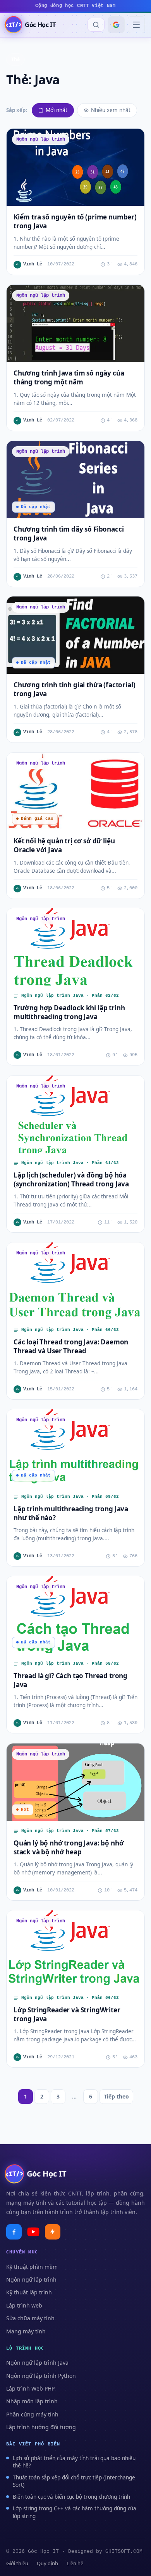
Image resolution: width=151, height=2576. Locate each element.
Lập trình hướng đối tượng (41, 2427)
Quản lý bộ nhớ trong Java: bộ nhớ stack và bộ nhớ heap (69, 1847)
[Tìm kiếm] (96, 25)
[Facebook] (14, 2232)
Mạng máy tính (26, 2331)
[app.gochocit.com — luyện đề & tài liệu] (53, 2232)
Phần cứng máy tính (32, 2414)
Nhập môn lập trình (32, 2401)
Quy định (47, 2563)
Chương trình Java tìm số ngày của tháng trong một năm (69, 377)
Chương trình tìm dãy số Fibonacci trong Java (69, 534)
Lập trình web (24, 2305)
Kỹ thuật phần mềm (32, 2267)
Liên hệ (75, 2563)
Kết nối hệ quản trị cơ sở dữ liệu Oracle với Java (64, 845)
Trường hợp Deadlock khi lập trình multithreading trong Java (69, 1012)
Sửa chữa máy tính (30, 2318)
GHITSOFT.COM (124, 2551)
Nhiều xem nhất (111, 110)
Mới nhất (57, 110)
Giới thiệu (17, 2563)
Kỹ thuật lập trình (29, 2292)
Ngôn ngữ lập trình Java (37, 2363)
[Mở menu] (136, 25)
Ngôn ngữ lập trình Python (41, 2376)
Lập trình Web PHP (30, 2388)
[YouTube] (33, 2232)
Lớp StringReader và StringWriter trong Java (67, 2014)
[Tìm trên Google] (116, 25)
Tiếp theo (116, 2096)
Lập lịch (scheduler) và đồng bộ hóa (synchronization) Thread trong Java (71, 1179)
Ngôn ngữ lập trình (31, 2279)
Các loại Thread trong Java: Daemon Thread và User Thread (71, 1346)
